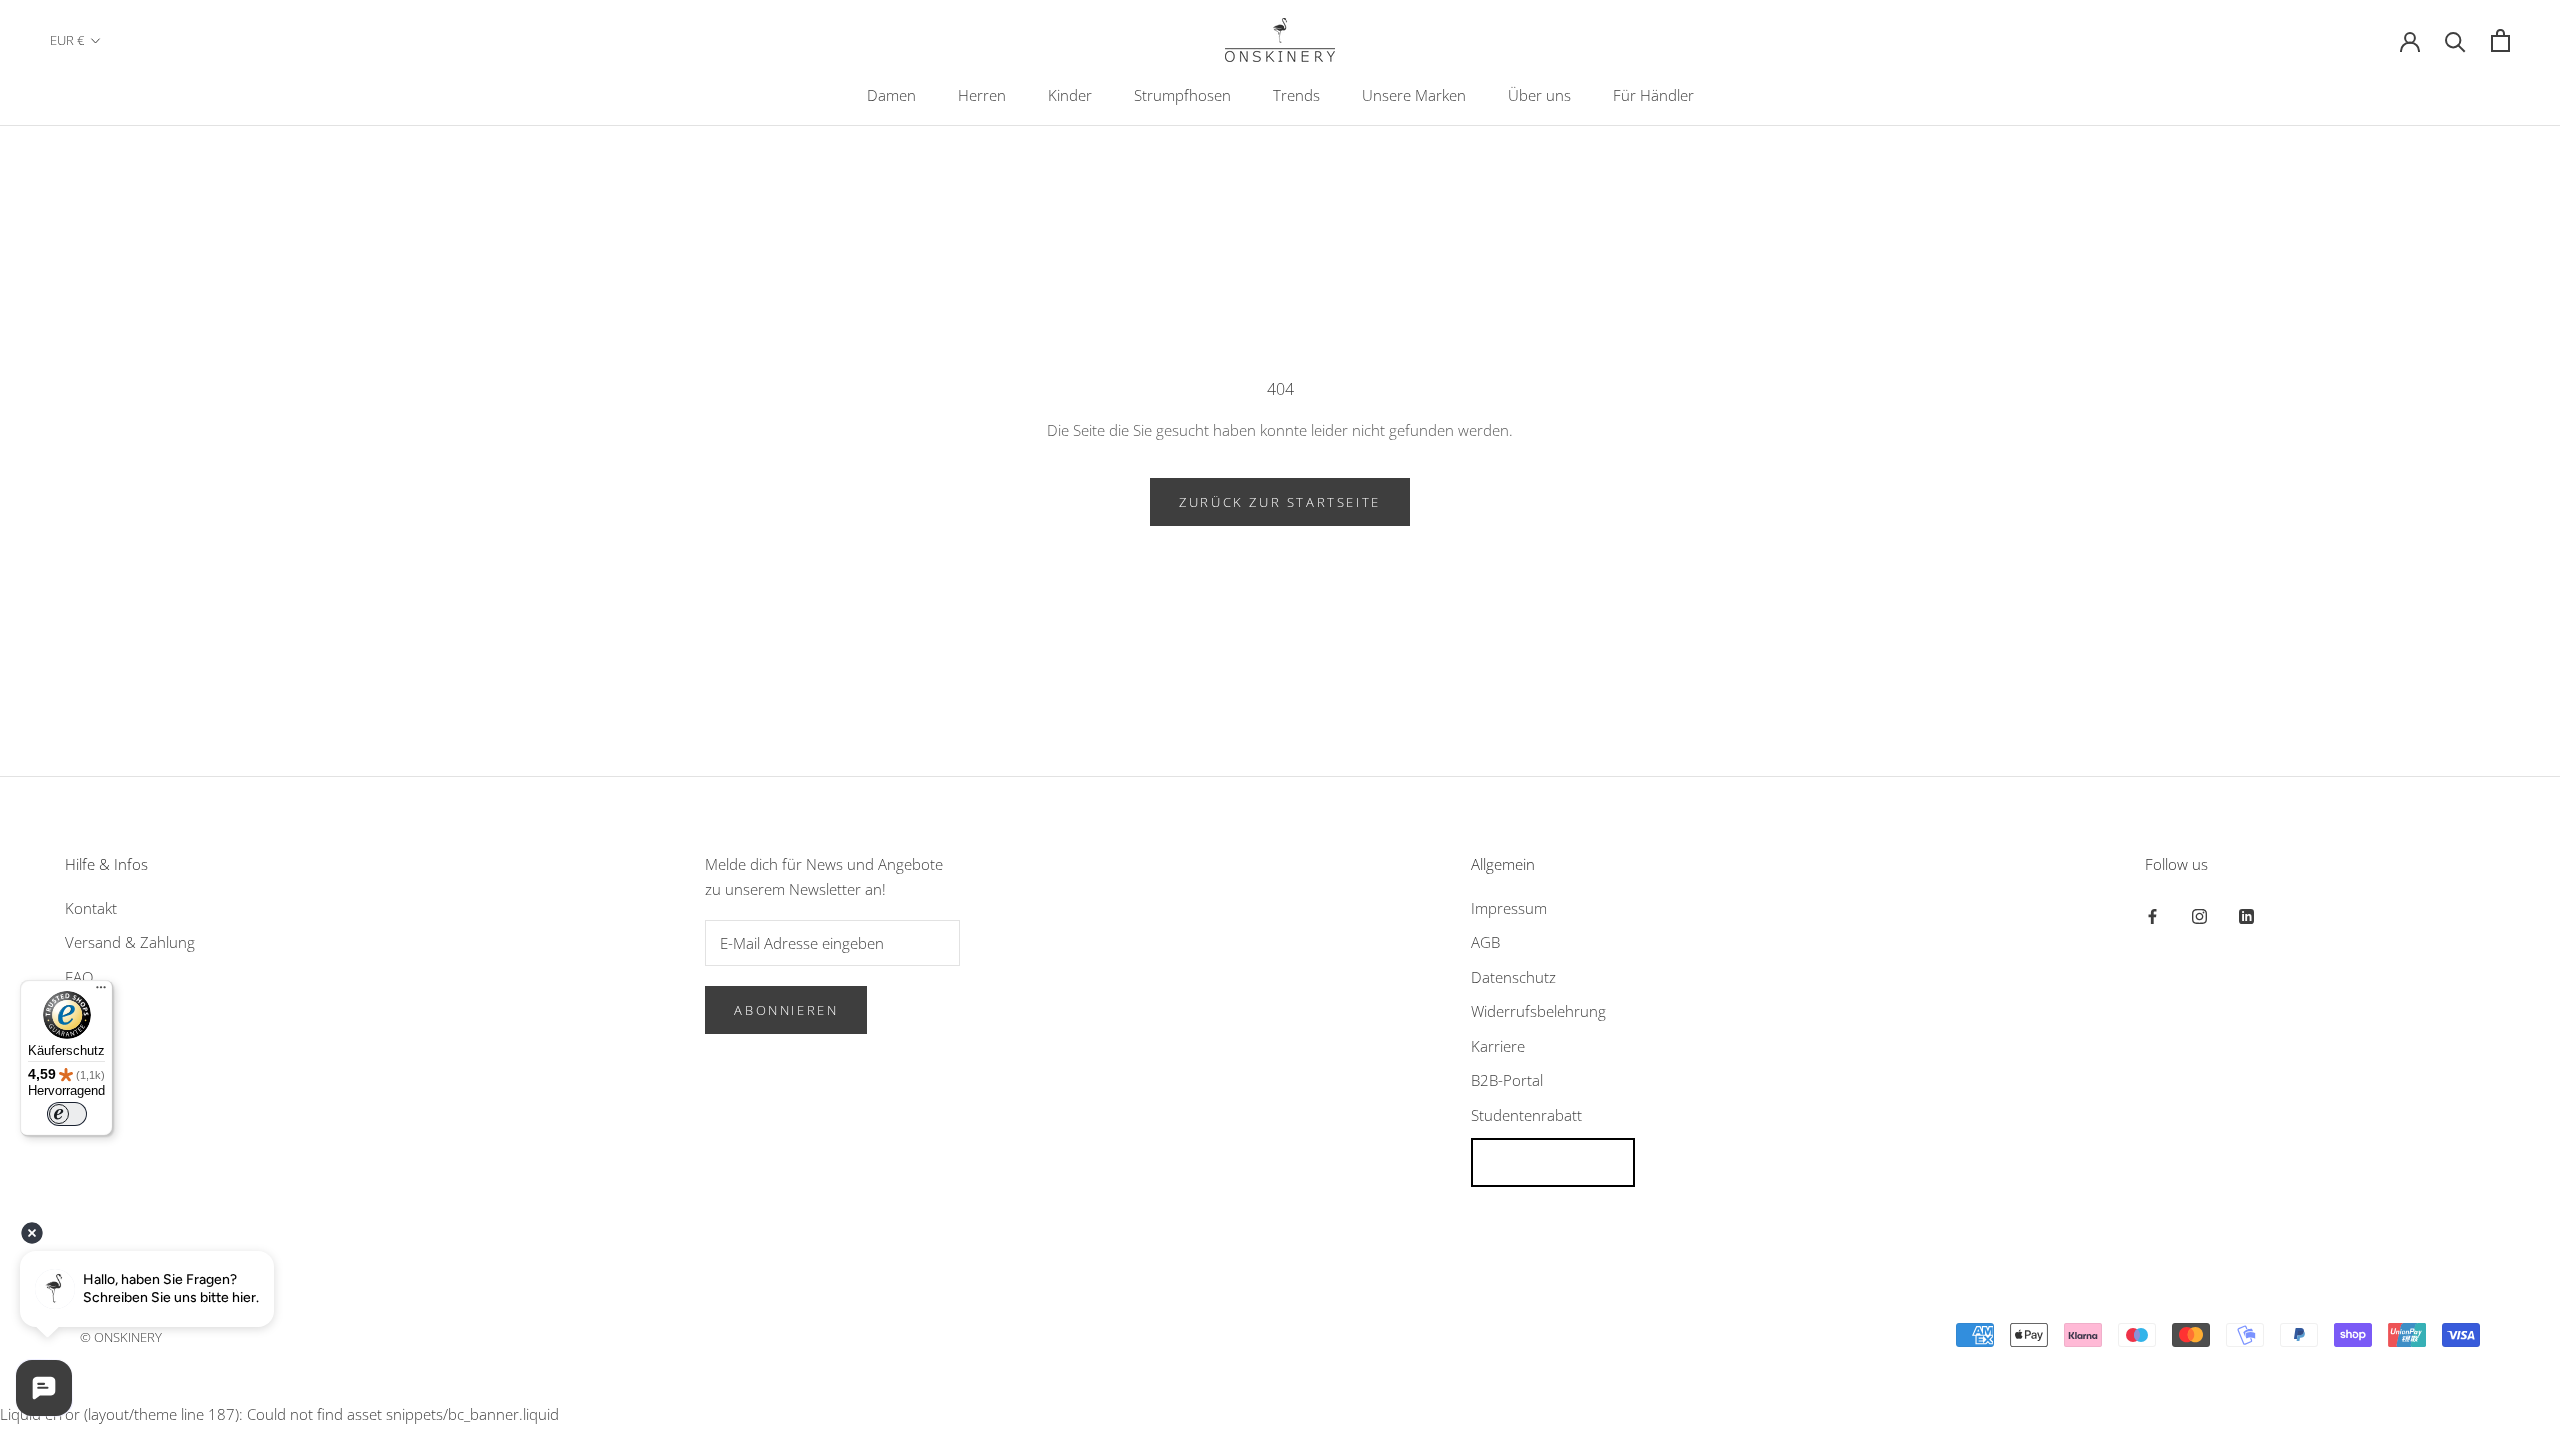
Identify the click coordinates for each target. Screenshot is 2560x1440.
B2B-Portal (1507, 1080)
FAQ (79, 977)
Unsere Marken (1414, 95)
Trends (1296, 95)
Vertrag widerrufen (1553, 1162)
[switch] (67, 1114)
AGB (1485, 942)
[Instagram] (2199, 915)
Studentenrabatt (1526, 1115)
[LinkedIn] (2246, 915)
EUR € (67, 40)
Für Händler (1653, 95)
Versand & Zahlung (130, 942)
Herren (982, 95)
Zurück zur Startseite (1280, 502)
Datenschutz (1513, 977)
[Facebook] (2152, 915)
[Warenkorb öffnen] (2500, 40)
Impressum (1509, 908)
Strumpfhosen (1182, 95)
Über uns (1539, 95)
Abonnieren (786, 1010)
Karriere (1498, 1046)
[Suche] (2455, 40)
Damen (891, 95)
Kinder (1070, 95)
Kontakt (91, 908)
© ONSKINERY (121, 1337)
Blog (79, 1011)
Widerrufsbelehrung (1538, 1011)
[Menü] (101, 992)
